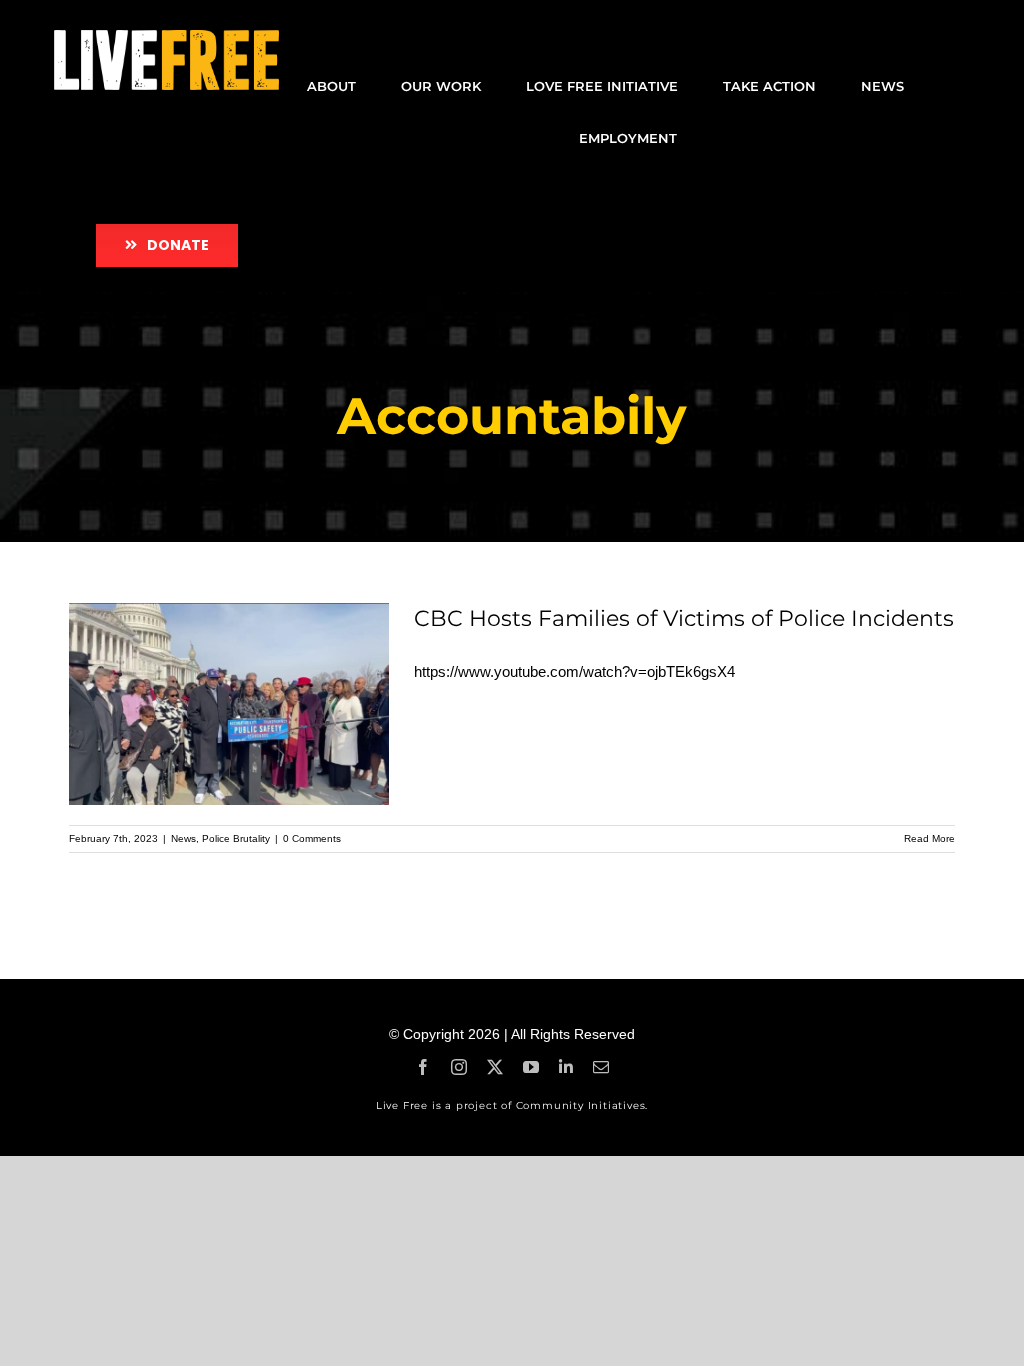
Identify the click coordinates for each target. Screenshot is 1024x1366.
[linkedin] (566, 1067)
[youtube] (531, 1067)
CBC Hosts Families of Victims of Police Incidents (684, 618)
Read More (929, 838)
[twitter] (495, 1067)
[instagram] (459, 1067)
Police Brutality (236, 838)
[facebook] (423, 1067)
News (183, 838)
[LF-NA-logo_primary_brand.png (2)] (166, 37)
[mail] (601, 1067)
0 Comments (312, 838)
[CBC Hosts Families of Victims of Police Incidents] (229, 704)
